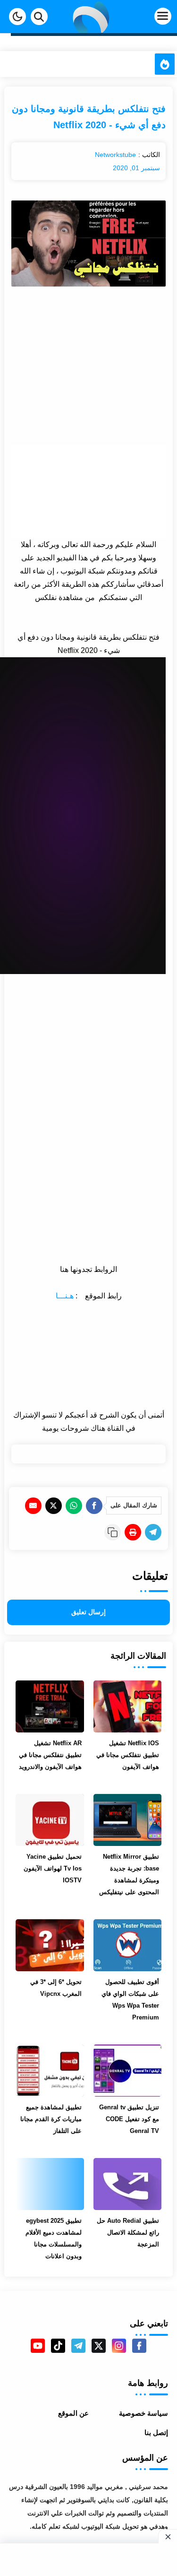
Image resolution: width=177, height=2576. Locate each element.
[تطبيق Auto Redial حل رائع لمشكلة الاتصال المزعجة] (127, 2184)
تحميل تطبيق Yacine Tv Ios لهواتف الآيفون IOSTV (52, 1868)
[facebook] (139, 2346)
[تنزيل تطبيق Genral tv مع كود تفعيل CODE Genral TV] (127, 2071)
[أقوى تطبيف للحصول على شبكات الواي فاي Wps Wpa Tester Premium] (127, 1945)
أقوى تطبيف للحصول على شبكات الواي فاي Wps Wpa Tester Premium (130, 2000)
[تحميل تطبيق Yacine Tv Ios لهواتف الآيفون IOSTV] (50, 1820)
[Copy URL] (113, 1532)
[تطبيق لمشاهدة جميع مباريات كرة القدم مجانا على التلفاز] (50, 2071)
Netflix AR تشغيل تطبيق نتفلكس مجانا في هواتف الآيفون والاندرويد (50, 1755)
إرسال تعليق (88, 1612)
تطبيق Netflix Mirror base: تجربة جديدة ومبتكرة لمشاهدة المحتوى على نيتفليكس (129, 1874)
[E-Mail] (33, 1506)
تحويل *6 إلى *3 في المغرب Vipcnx (56, 1988)
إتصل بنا (156, 2432)
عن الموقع (73, 2413)
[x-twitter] (99, 2346)
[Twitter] (54, 1506)
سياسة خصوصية (143, 2413)
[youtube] (38, 2346)
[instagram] (119, 2346)
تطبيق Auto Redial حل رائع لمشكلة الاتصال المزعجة (128, 2232)
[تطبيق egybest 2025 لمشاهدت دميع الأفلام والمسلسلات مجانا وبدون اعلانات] (50, 2184)
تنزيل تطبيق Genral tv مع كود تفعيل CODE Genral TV (129, 2119)
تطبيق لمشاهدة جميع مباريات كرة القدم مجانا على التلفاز (51, 2119)
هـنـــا (65, 1296)
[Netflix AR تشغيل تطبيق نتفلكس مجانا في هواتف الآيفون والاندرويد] (50, 1706)
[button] (17, 17)
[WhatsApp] (74, 1506)
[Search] (39, 17)
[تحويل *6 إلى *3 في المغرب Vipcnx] (50, 1945)
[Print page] (133, 1532)
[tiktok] (58, 2346)
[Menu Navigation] (148, 17)
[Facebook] (94, 1506)
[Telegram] (153, 1532)
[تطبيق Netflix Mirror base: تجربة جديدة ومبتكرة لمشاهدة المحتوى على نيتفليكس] (127, 1820)
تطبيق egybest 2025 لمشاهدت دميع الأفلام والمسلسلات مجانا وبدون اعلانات (53, 2238)
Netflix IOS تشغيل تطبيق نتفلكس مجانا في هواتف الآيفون (128, 1755)
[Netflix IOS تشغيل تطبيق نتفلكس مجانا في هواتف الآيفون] (127, 1706)
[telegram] (78, 2346)
